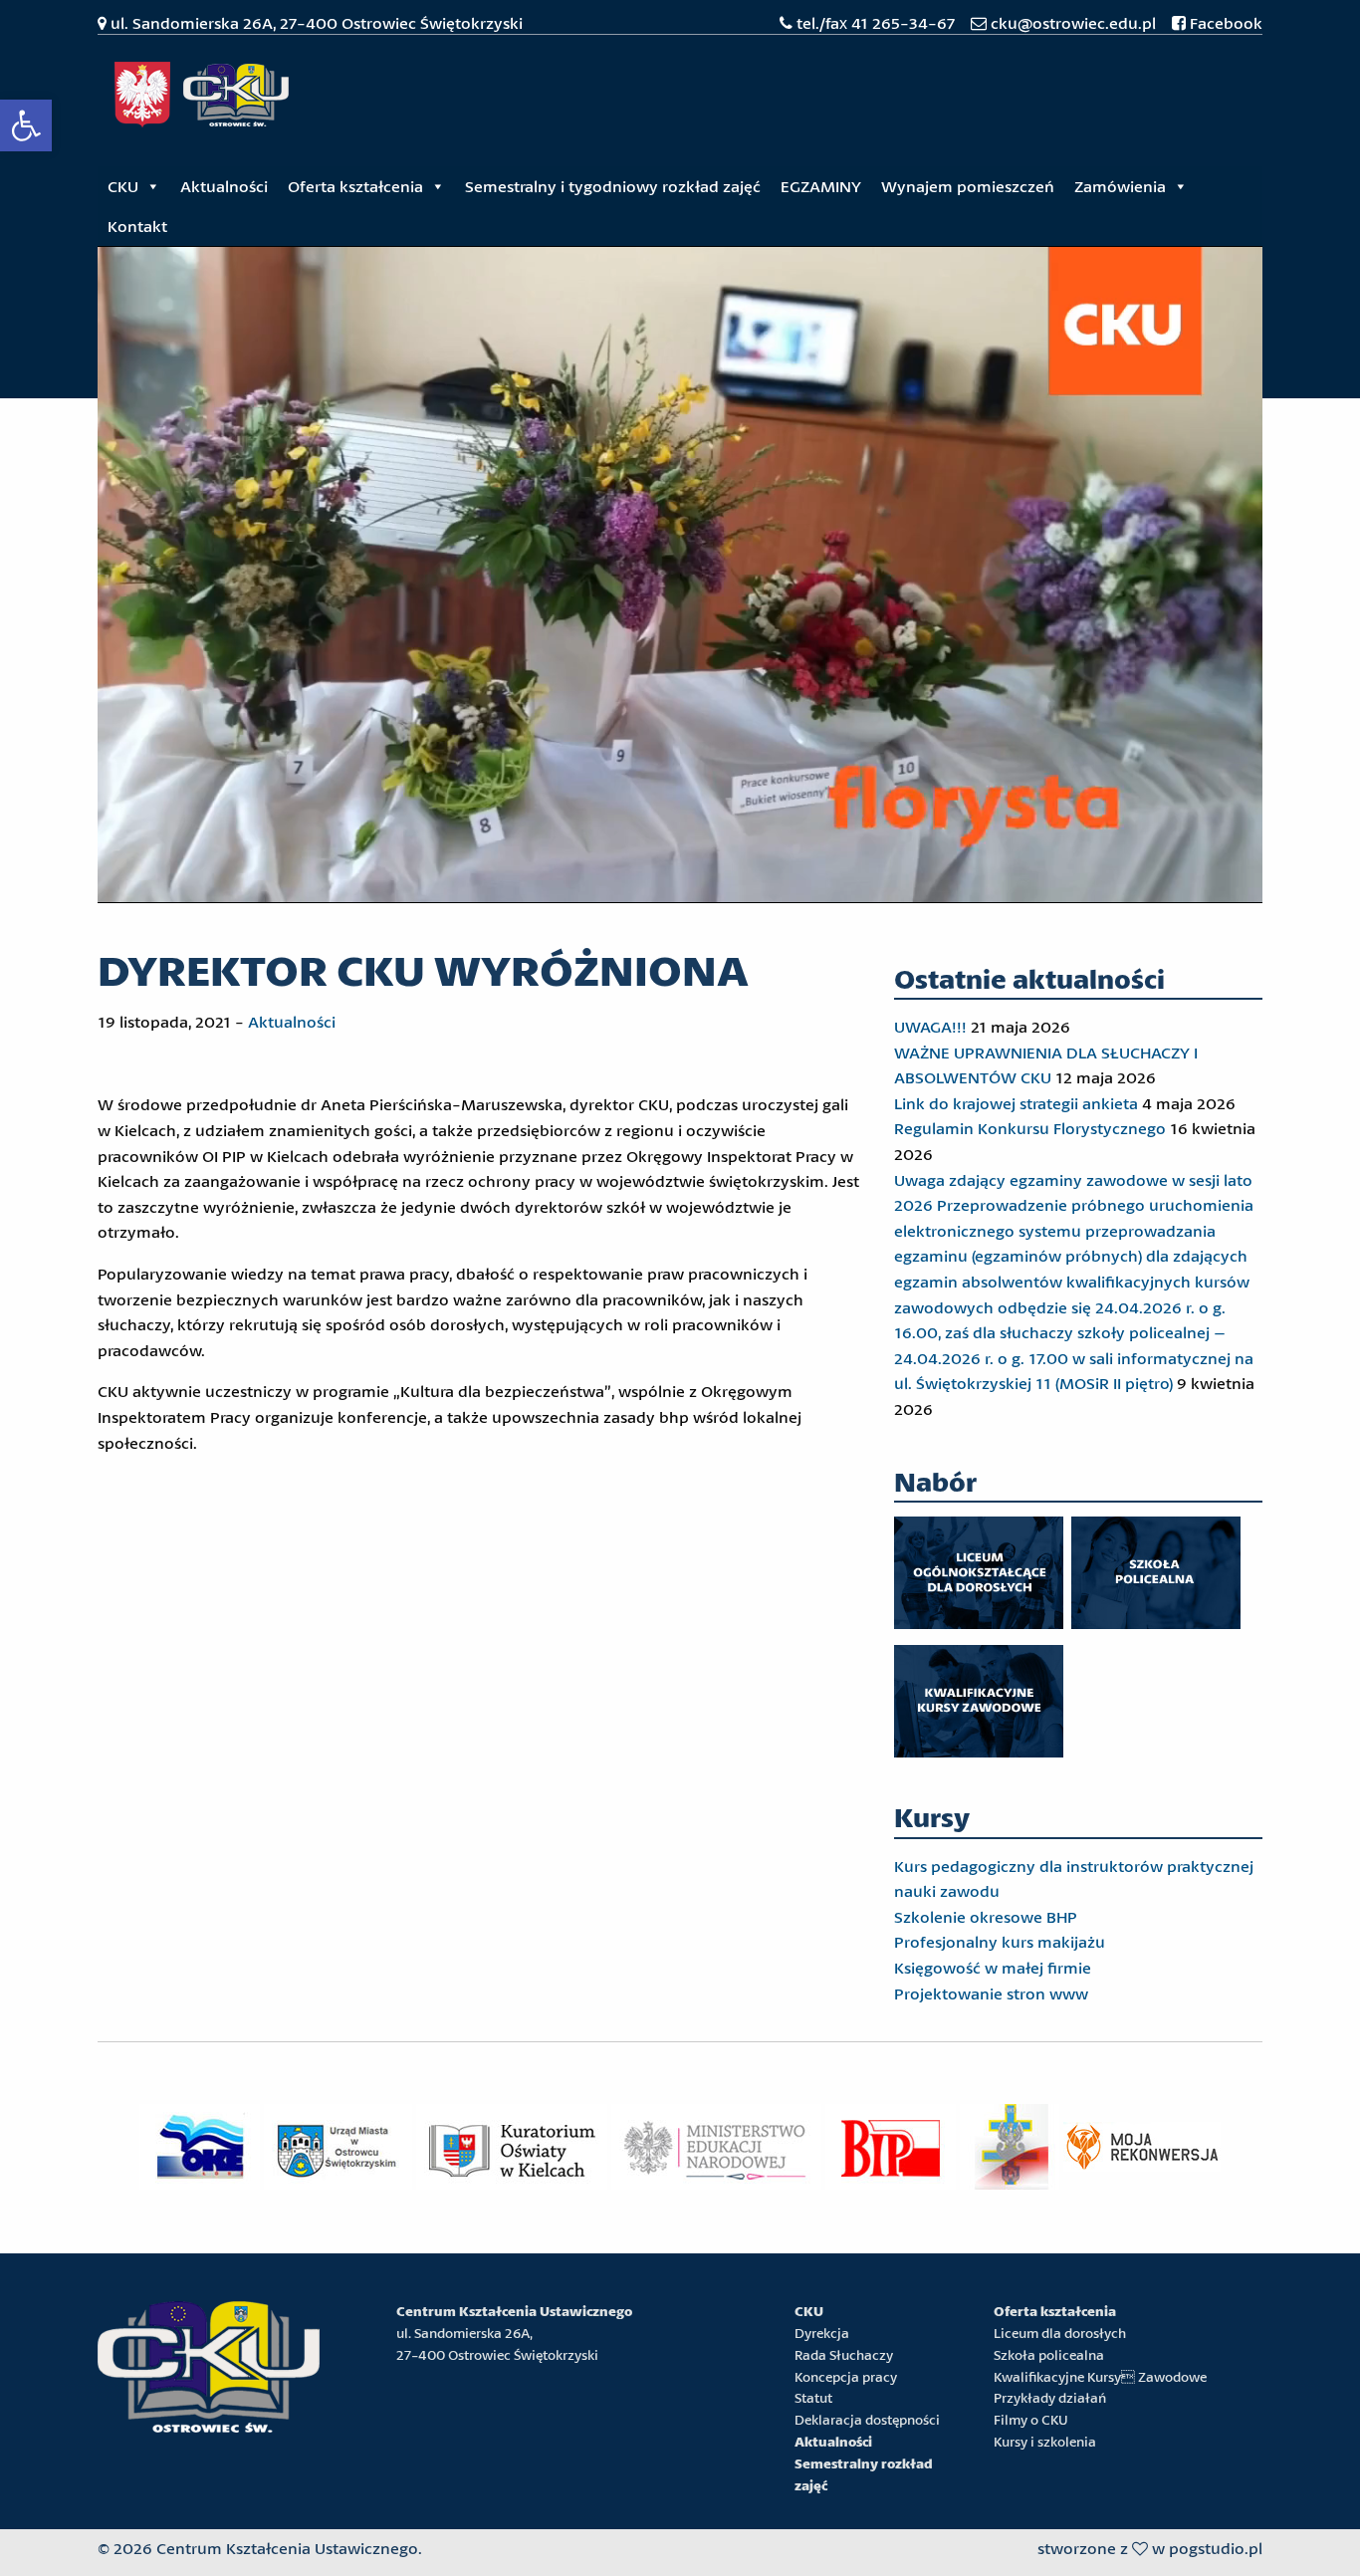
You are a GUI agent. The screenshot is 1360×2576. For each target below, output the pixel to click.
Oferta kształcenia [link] (355, 186)
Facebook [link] (1224, 22)
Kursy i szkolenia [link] (1045, 2442)
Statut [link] (813, 2398)
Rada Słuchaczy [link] (844, 2355)
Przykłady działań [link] (1050, 2398)
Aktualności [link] (224, 186)
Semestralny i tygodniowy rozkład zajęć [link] (613, 186)
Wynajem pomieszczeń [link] (968, 186)
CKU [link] (123, 186)
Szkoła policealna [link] (1049, 2355)
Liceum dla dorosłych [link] (1060, 2333)
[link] (26, 125)
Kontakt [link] (137, 226)
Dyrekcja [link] (822, 2333)
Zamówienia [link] (1120, 186)
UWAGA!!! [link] (930, 1026)
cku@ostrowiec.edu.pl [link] (1073, 22)
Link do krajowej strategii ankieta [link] (1016, 1103)
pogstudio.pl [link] (1216, 2548)
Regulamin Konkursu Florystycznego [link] (1030, 1128)
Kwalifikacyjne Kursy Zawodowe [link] (1100, 2377)
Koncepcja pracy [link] (846, 2377)
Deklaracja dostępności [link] (867, 2420)
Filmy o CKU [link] (1031, 2420)
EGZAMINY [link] (821, 186)
